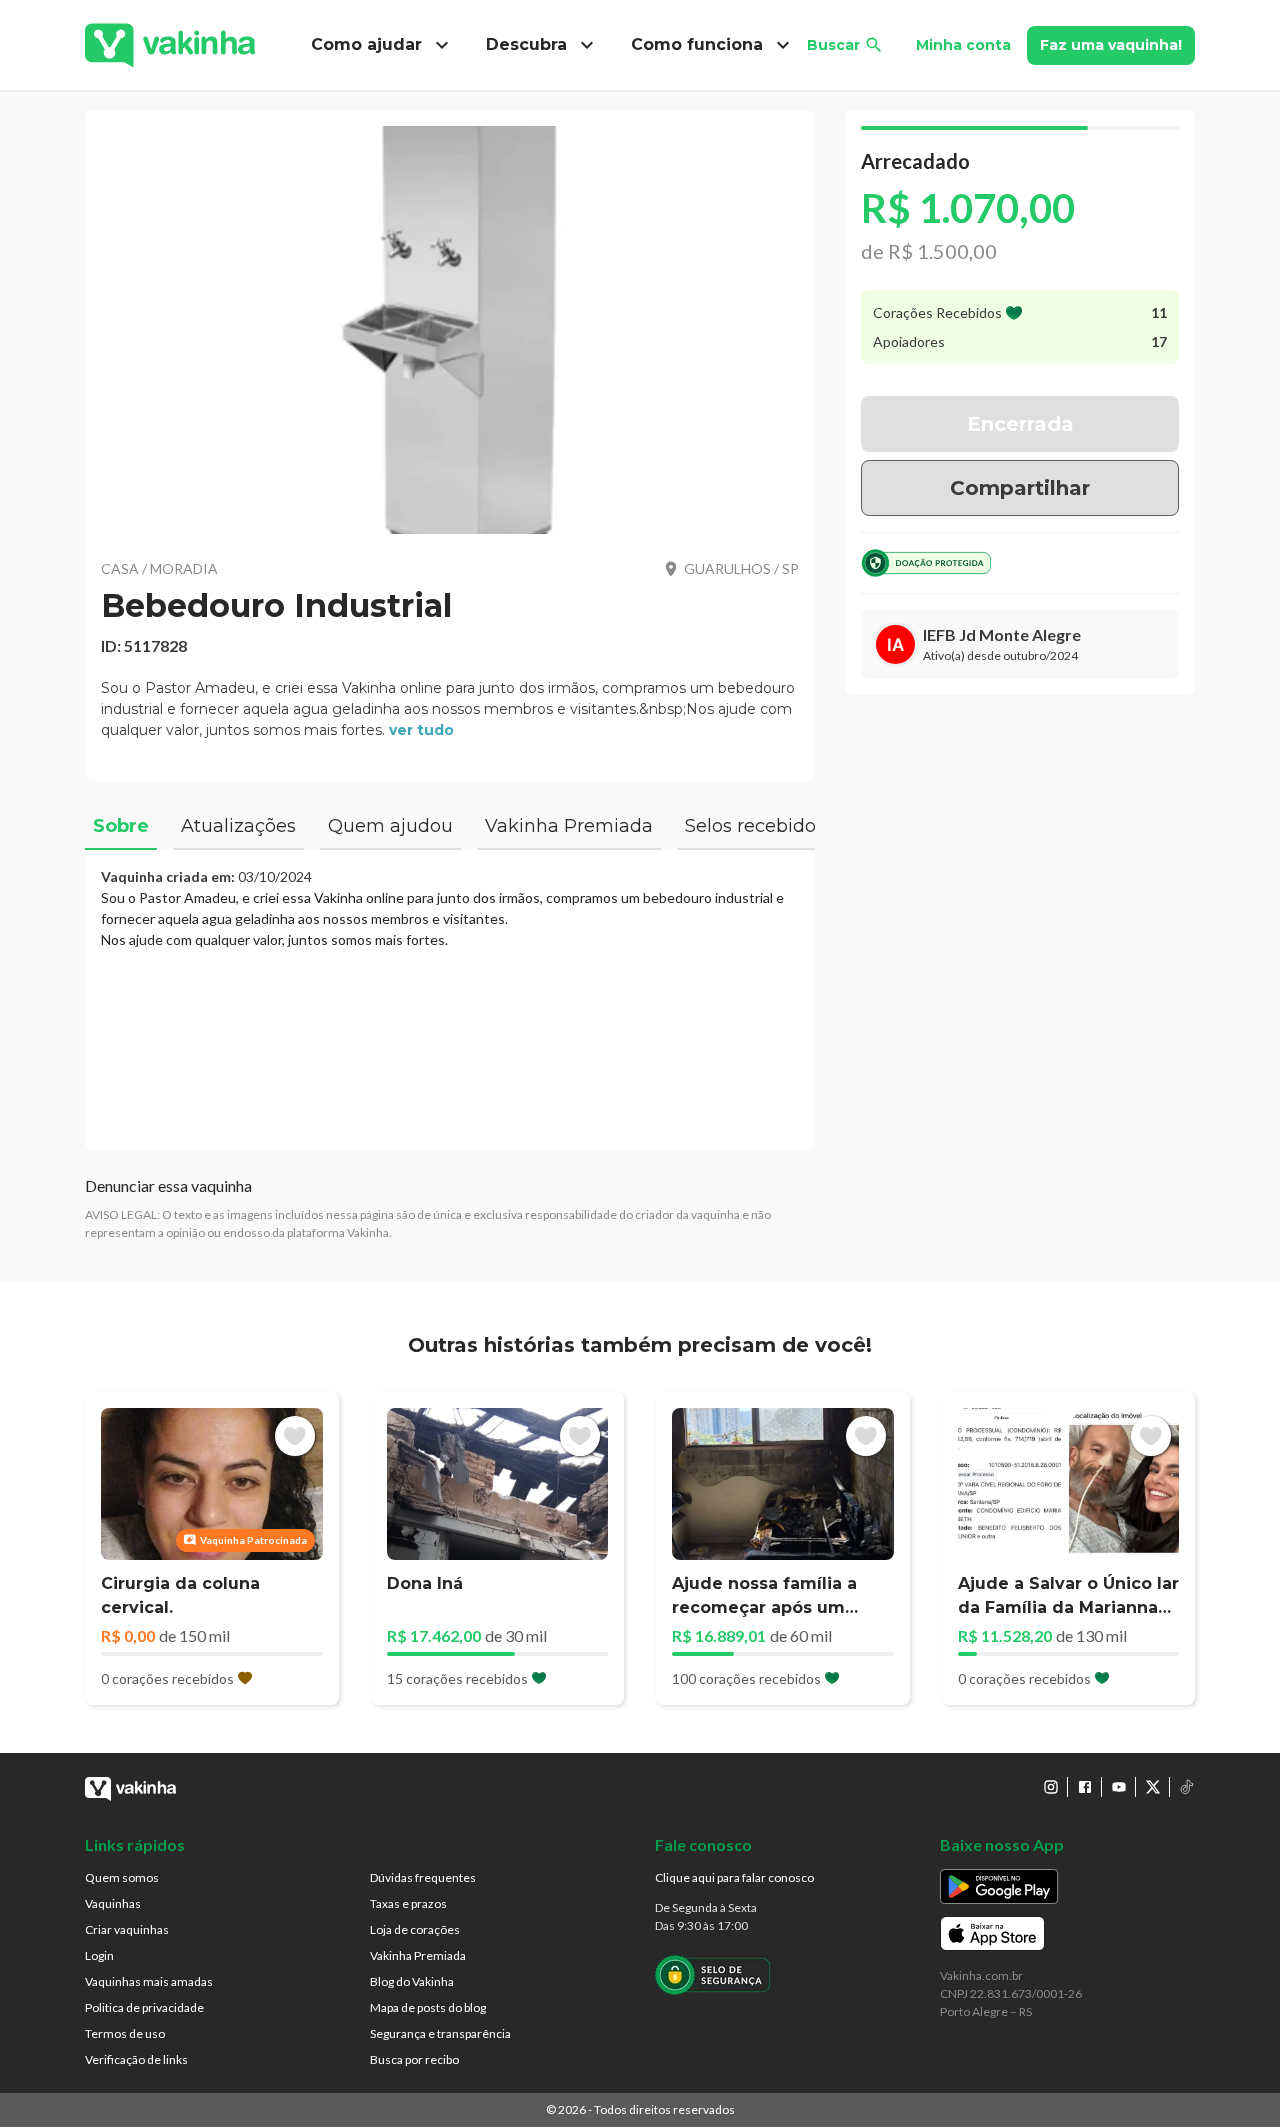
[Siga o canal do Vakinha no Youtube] (1119, 1787)
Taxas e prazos (408, 1903)
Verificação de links (136, 2059)
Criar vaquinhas (127, 1929)
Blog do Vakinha (412, 1981)
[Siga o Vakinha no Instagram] (1051, 1787)
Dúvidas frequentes (423, 1877)
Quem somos (122, 1877)
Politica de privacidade (144, 2007)
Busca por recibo (414, 2059)
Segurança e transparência (440, 2033)
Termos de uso (125, 2033)
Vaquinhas (113, 1903)
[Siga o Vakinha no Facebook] (1085, 1787)
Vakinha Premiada (418, 1955)
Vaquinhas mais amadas (149, 1981)
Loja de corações (415, 1929)
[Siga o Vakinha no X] (1153, 1787)
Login (99, 1955)
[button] (450, 330)
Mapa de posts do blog (428, 2007)
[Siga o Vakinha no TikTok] (1187, 1787)
